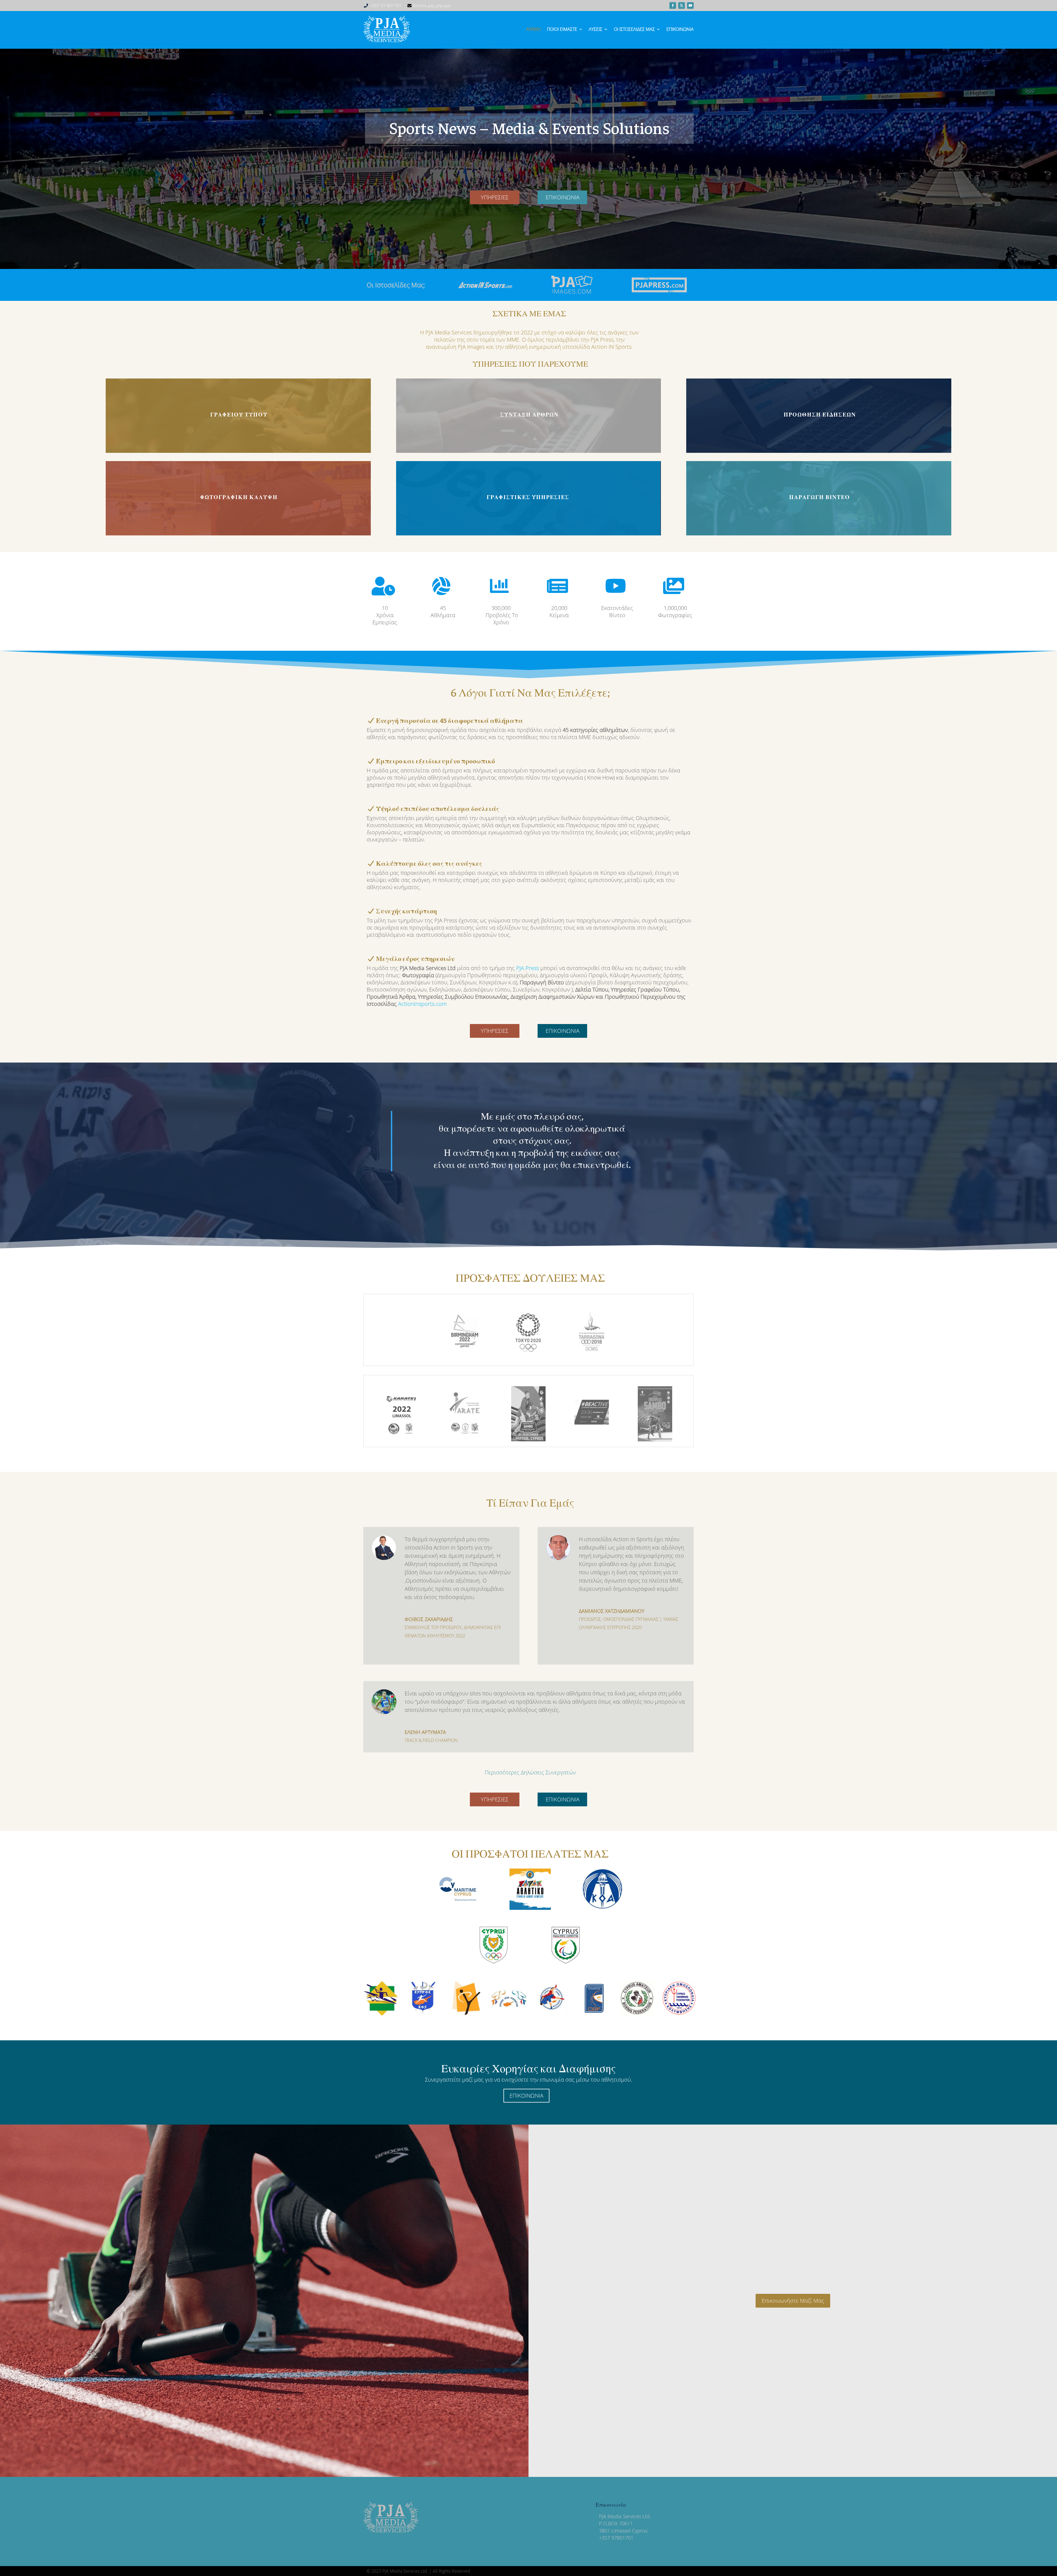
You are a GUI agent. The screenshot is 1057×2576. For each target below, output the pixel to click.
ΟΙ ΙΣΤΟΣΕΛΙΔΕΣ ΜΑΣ (634, 29)
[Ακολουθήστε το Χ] (682, 6)
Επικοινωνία (680, 29)
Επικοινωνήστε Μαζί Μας (793, 2301)
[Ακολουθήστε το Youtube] (690, 6)
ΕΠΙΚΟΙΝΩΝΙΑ (562, 197)
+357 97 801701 (386, 6)
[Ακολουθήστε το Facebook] (673, 6)
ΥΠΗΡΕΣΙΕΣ (495, 197)
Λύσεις (596, 29)
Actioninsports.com (422, 1004)
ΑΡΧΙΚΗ (534, 29)
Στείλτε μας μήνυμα (432, 6)
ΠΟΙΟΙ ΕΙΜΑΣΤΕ (562, 29)
